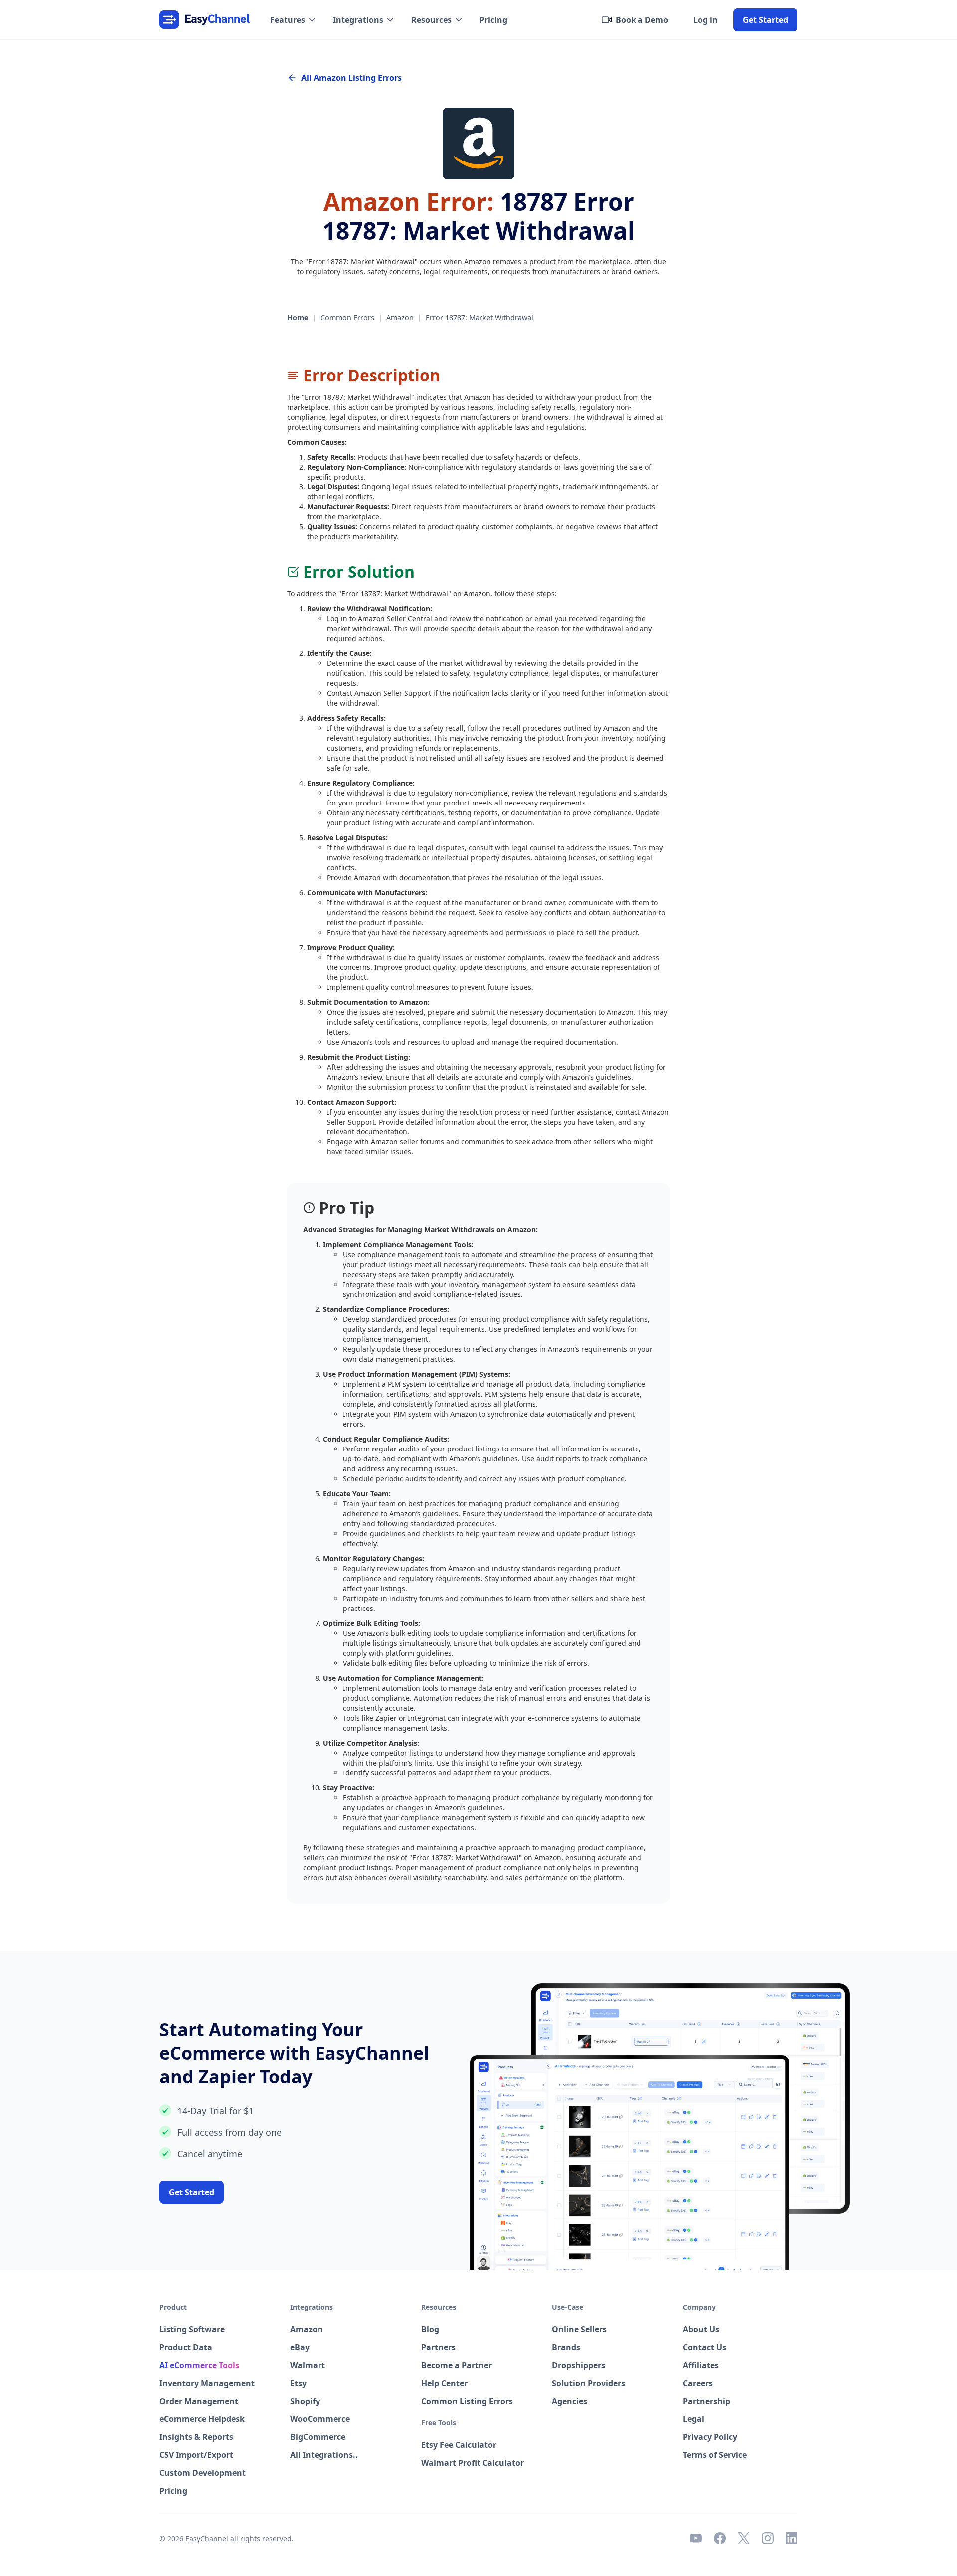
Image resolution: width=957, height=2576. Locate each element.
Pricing (493, 20)
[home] (205, 20)
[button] (294, 20)
